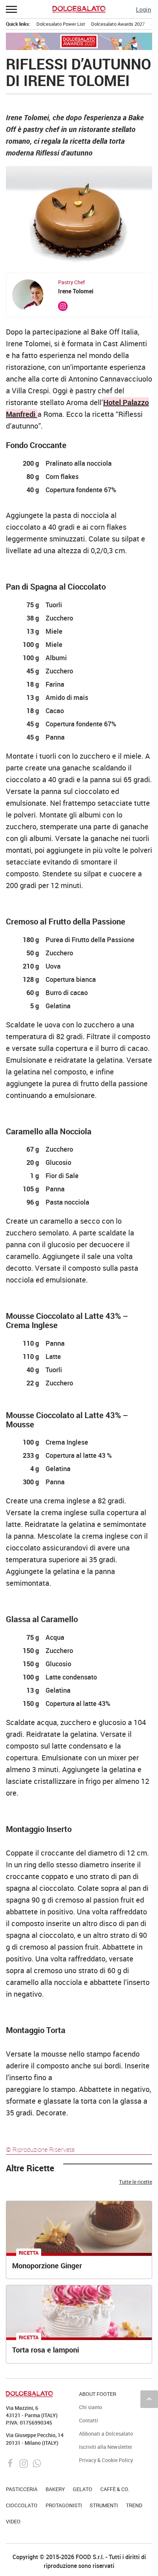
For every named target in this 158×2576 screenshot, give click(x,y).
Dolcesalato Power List (61, 24)
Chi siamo (91, 2407)
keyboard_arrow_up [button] (149, 2399)
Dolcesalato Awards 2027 (118, 24)
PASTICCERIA (22, 2489)
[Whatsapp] (37, 2463)
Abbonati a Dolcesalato (106, 2434)
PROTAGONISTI (64, 2505)
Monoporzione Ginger (47, 2266)
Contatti (89, 2420)
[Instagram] (24, 2463)
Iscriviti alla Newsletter (106, 2447)
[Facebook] (11, 2463)
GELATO (82, 2489)
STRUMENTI (104, 2505)
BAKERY (55, 2489)
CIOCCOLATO (22, 2505)
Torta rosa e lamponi (46, 2350)
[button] (12, 9)
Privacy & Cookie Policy (106, 2460)
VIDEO (13, 2521)
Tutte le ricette (136, 2182)
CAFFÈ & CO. (115, 2489)
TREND (134, 2505)
